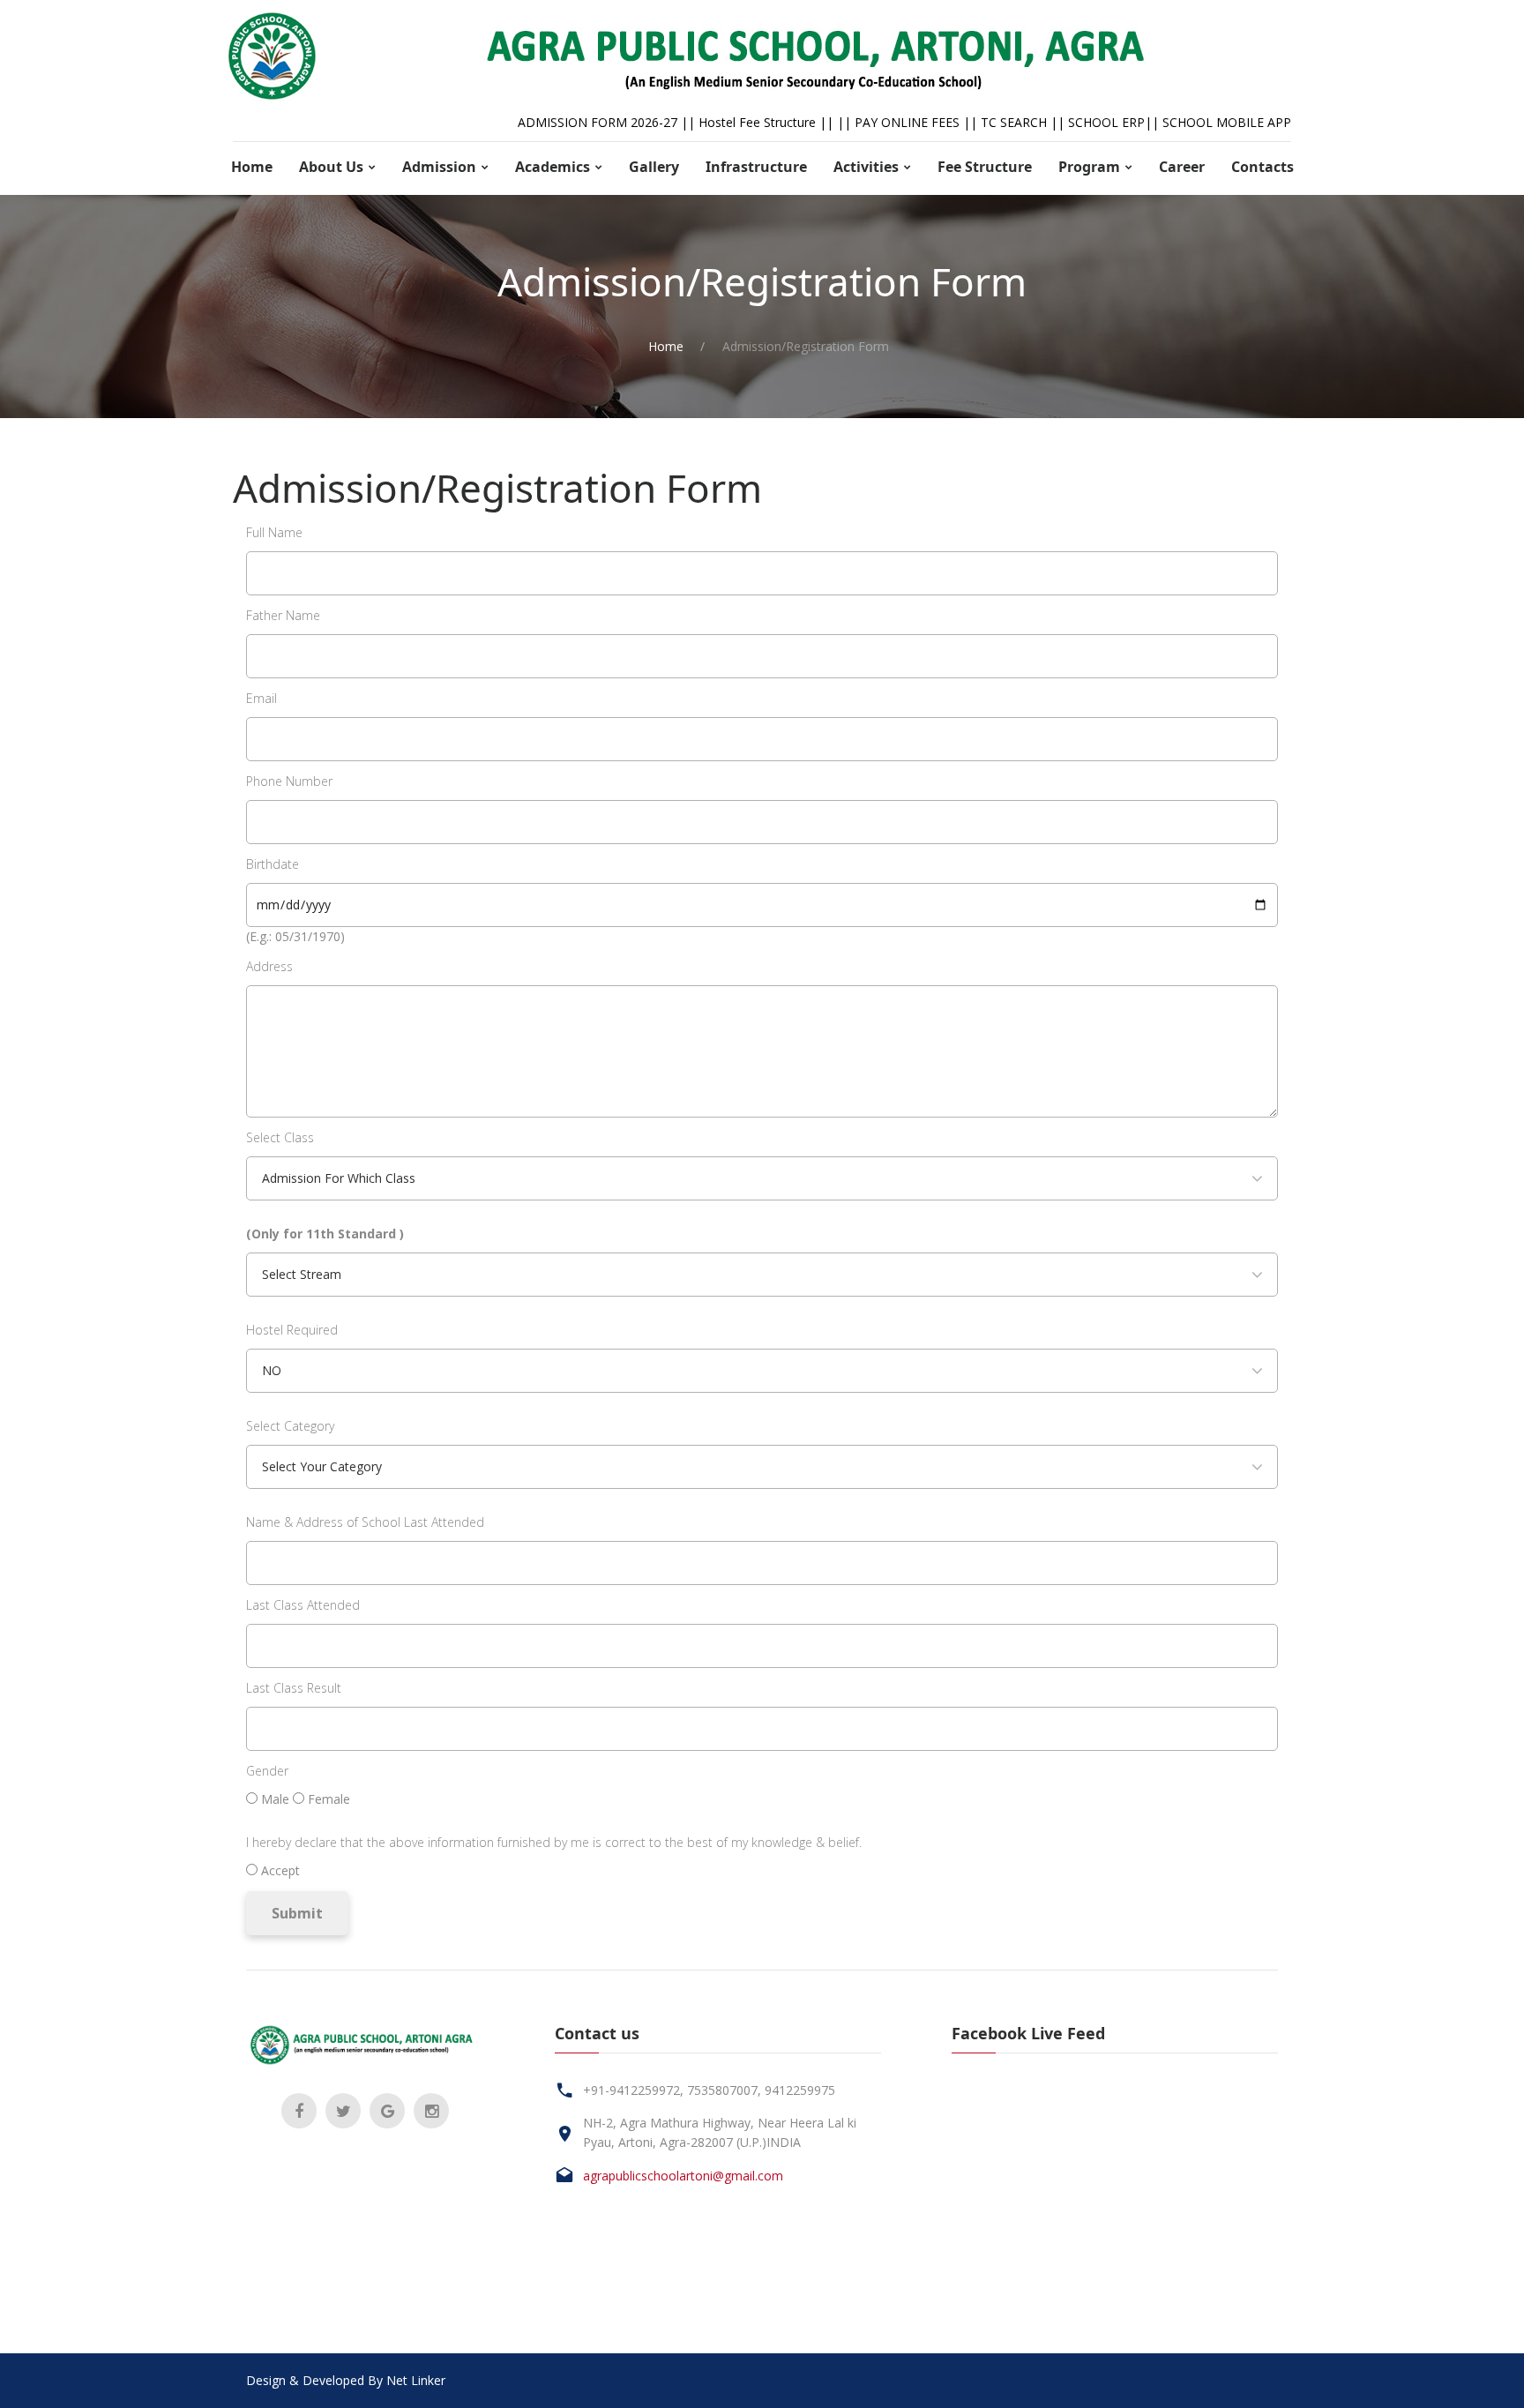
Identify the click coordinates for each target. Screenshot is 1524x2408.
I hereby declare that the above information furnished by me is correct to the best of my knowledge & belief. (554, 1842)
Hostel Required (292, 1330)
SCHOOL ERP (1106, 122)
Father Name (283, 615)
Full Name (274, 532)
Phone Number (289, 781)
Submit (297, 1913)
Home (252, 167)
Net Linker (416, 2380)
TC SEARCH (1014, 122)
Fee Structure (985, 167)
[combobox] (762, 1178)
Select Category (290, 1426)
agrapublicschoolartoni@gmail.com (683, 2176)
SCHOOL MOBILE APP (1227, 122)
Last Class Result (294, 1688)
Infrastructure (756, 167)
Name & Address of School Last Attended (365, 1522)
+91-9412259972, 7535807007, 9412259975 (709, 2090)
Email (261, 698)
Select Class (280, 1137)
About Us (331, 167)
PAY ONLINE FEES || (918, 122)
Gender (267, 1771)
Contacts (1263, 167)
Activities (866, 167)
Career (1182, 167)
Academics (553, 167)
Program (1089, 167)
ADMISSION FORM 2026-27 (598, 122)
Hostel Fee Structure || (768, 122)
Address (269, 966)
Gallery (654, 167)
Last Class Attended (303, 1605)
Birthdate (273, 864)
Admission (439, 167)
